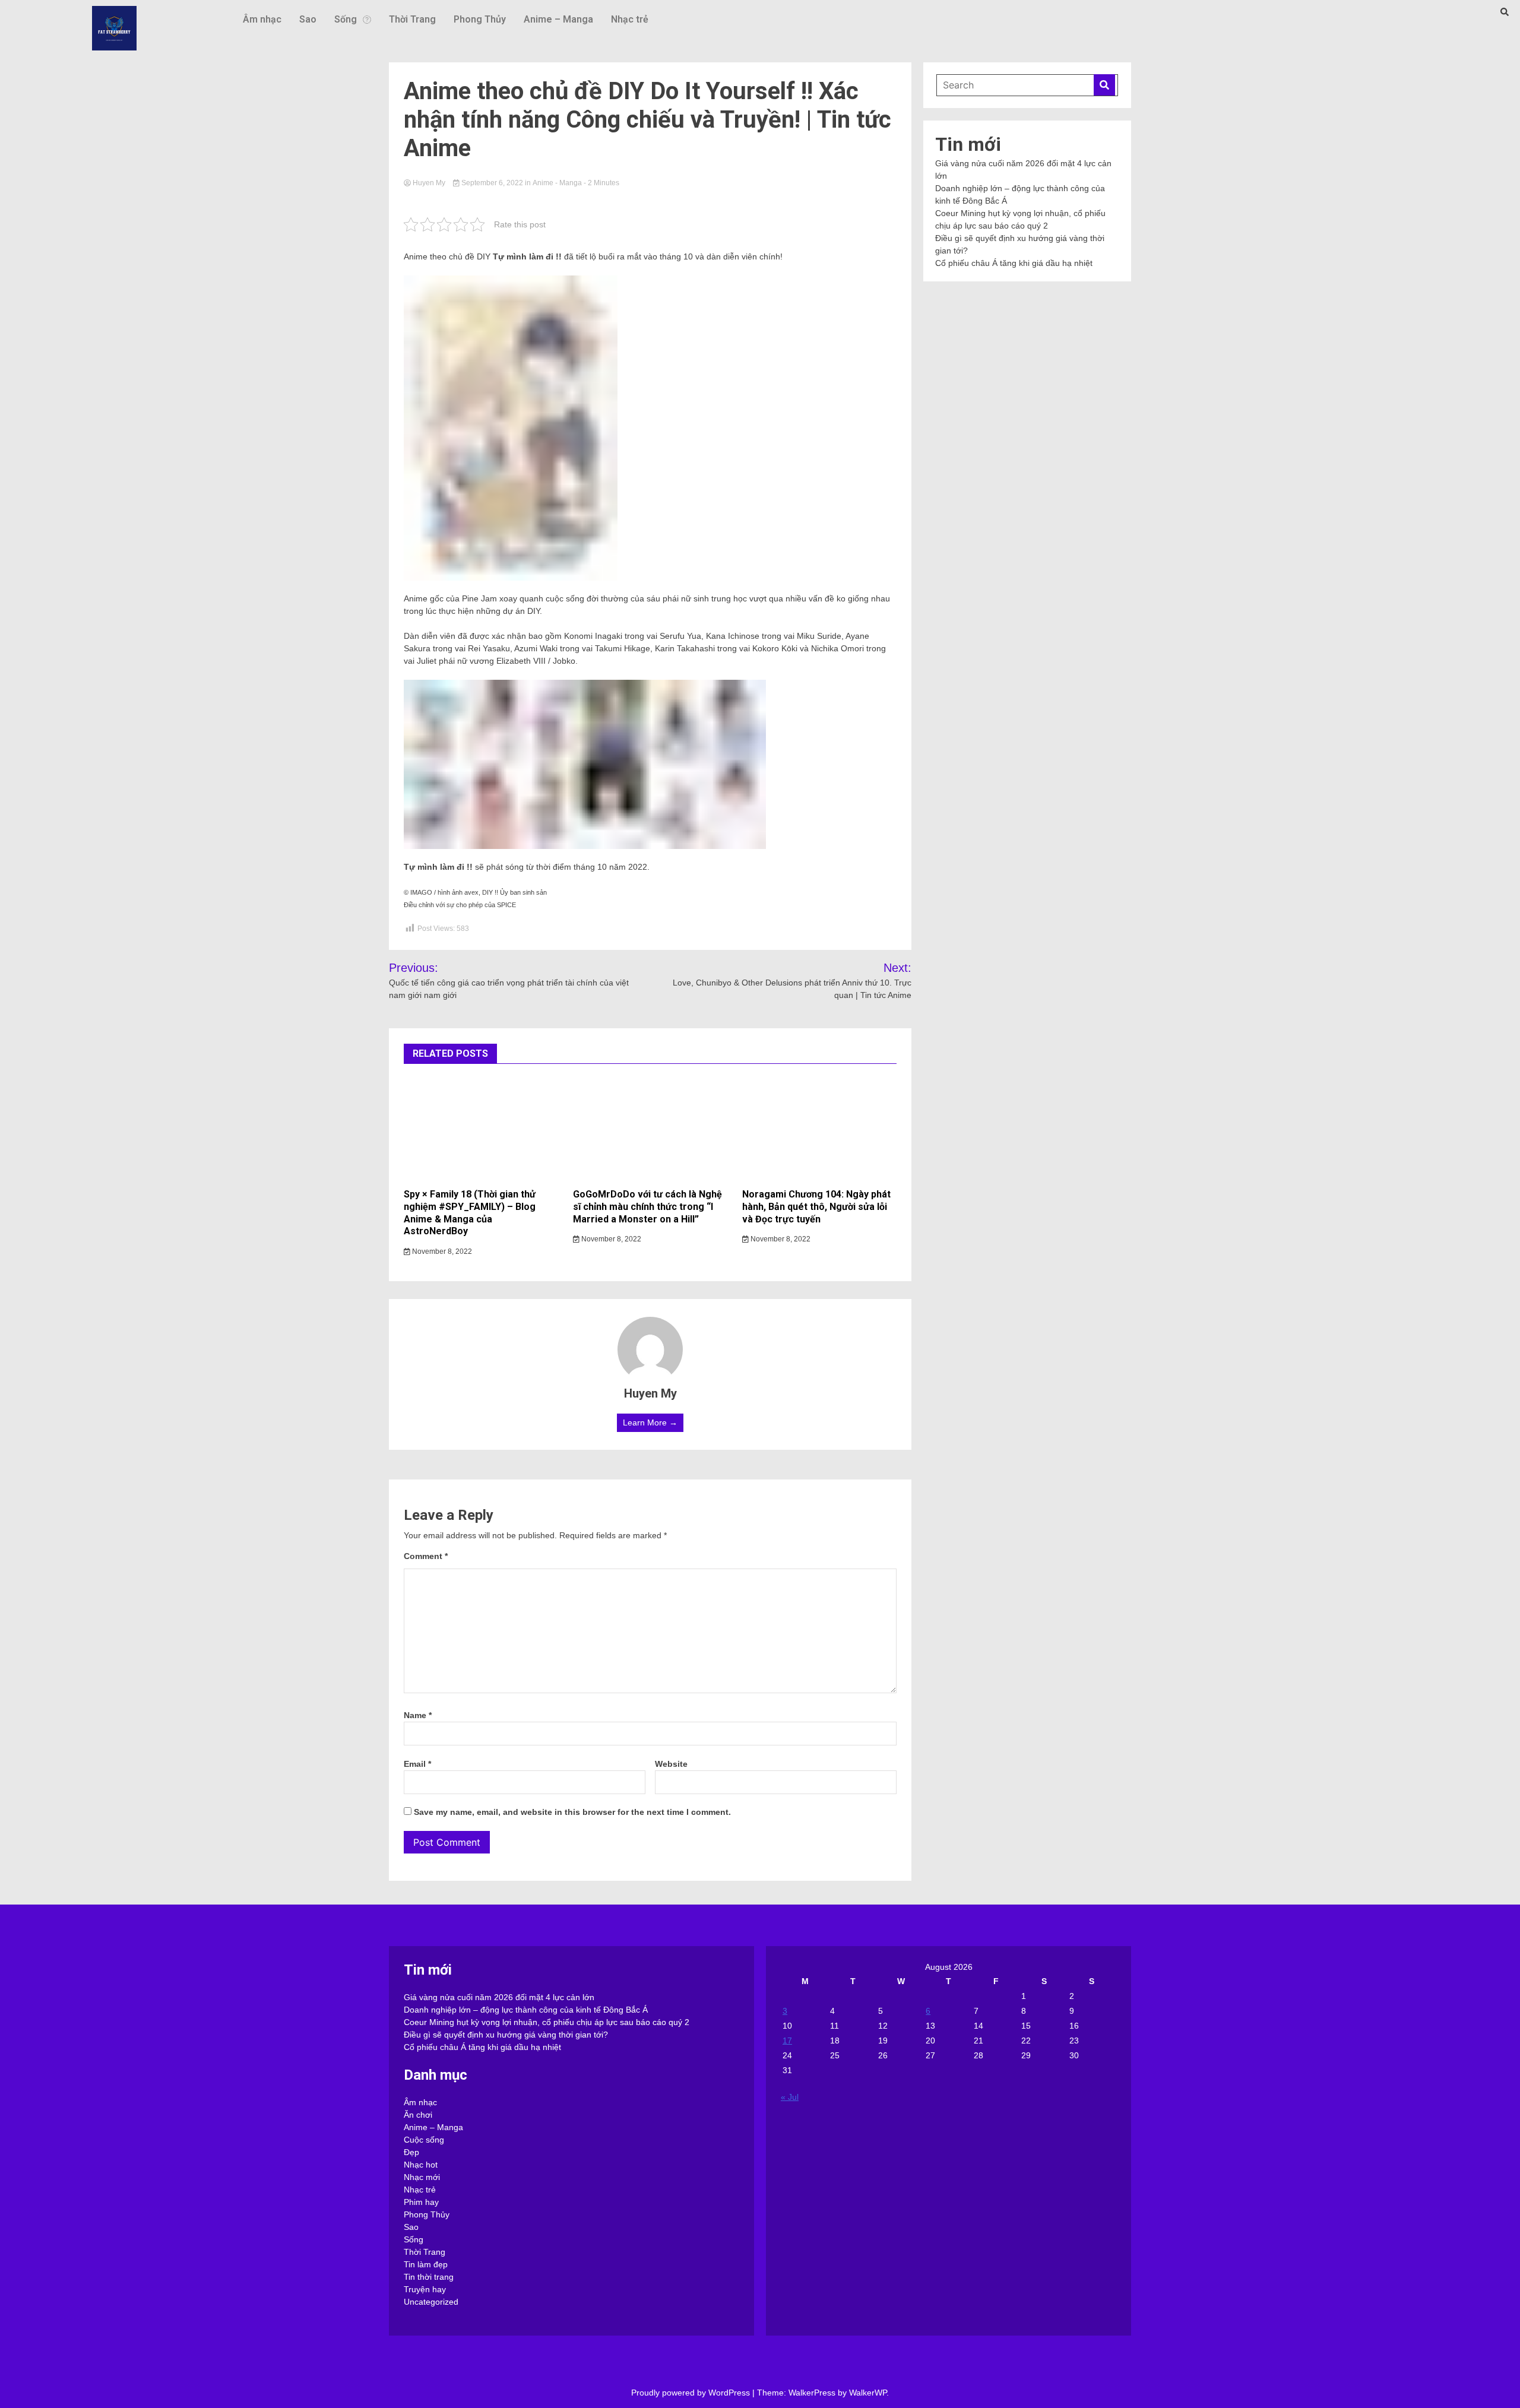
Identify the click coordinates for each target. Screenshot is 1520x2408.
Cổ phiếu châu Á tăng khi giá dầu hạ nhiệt (1014, 263)
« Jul (790, 2097)
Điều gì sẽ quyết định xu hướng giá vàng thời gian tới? (506, 2035)
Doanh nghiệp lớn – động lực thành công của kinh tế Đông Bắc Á (526, 2010)
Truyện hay (425, 2289)
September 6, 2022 (492, 183)
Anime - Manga (557, 183)
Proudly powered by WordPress (692, 2393)
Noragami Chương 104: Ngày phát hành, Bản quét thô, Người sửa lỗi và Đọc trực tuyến (816, 1207)
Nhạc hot (421, 2165)
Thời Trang (412, 19)
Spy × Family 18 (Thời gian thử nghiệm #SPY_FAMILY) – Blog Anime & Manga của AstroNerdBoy (470, 1213)
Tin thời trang (429, 2277)
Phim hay (421, 2202)
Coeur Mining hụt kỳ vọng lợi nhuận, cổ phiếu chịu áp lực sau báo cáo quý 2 (547, 2022)
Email (417, 1764)
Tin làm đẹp (426, 2264)
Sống (346, 19)
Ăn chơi (418, 2115)
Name (418, 1715)
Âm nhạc (262, 19)
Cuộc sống (424, 2140)
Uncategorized (431, 2302)
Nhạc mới (422, 2177)
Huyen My (429, 183)
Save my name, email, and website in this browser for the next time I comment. (572, 1812)
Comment (426, 1556)
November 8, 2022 (441, 1251)
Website (671, 1764)
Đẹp (411, 2152)
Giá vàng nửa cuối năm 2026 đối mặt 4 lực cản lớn (499, 1997)
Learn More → (650, 1422)
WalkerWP (868, 2393)
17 (787, 2041)
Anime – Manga (558, 19)
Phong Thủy (480, 19)
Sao (308, 19)
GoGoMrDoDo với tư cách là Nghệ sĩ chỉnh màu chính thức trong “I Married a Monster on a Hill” (647, 1207)
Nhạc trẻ (630, 19)
